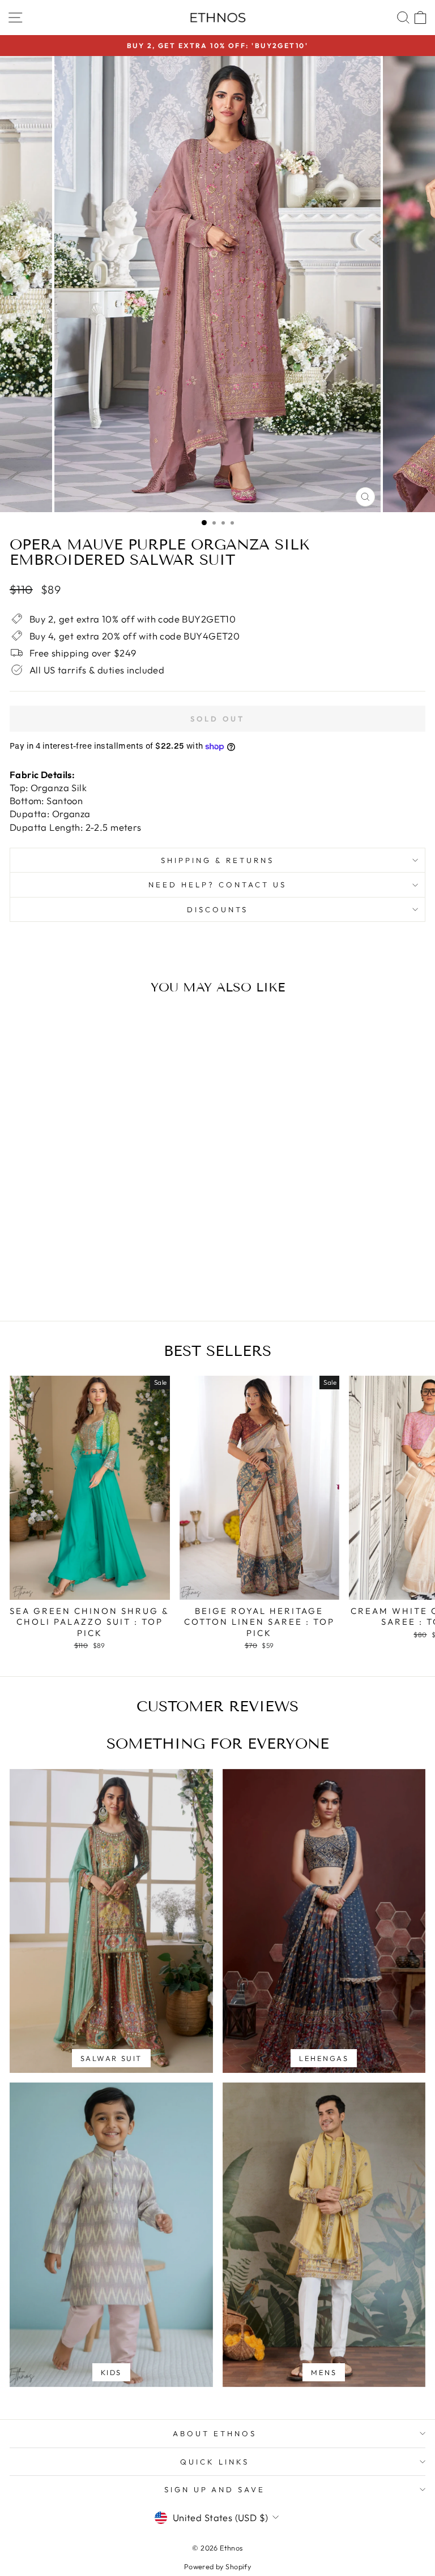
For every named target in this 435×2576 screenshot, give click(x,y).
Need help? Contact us (217, 885)
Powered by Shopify (217, 2566)
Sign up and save (215, 2489)
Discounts (217, 909)
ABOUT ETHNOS (215, 2433)
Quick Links (215, 2462)
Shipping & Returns (217, 860)
